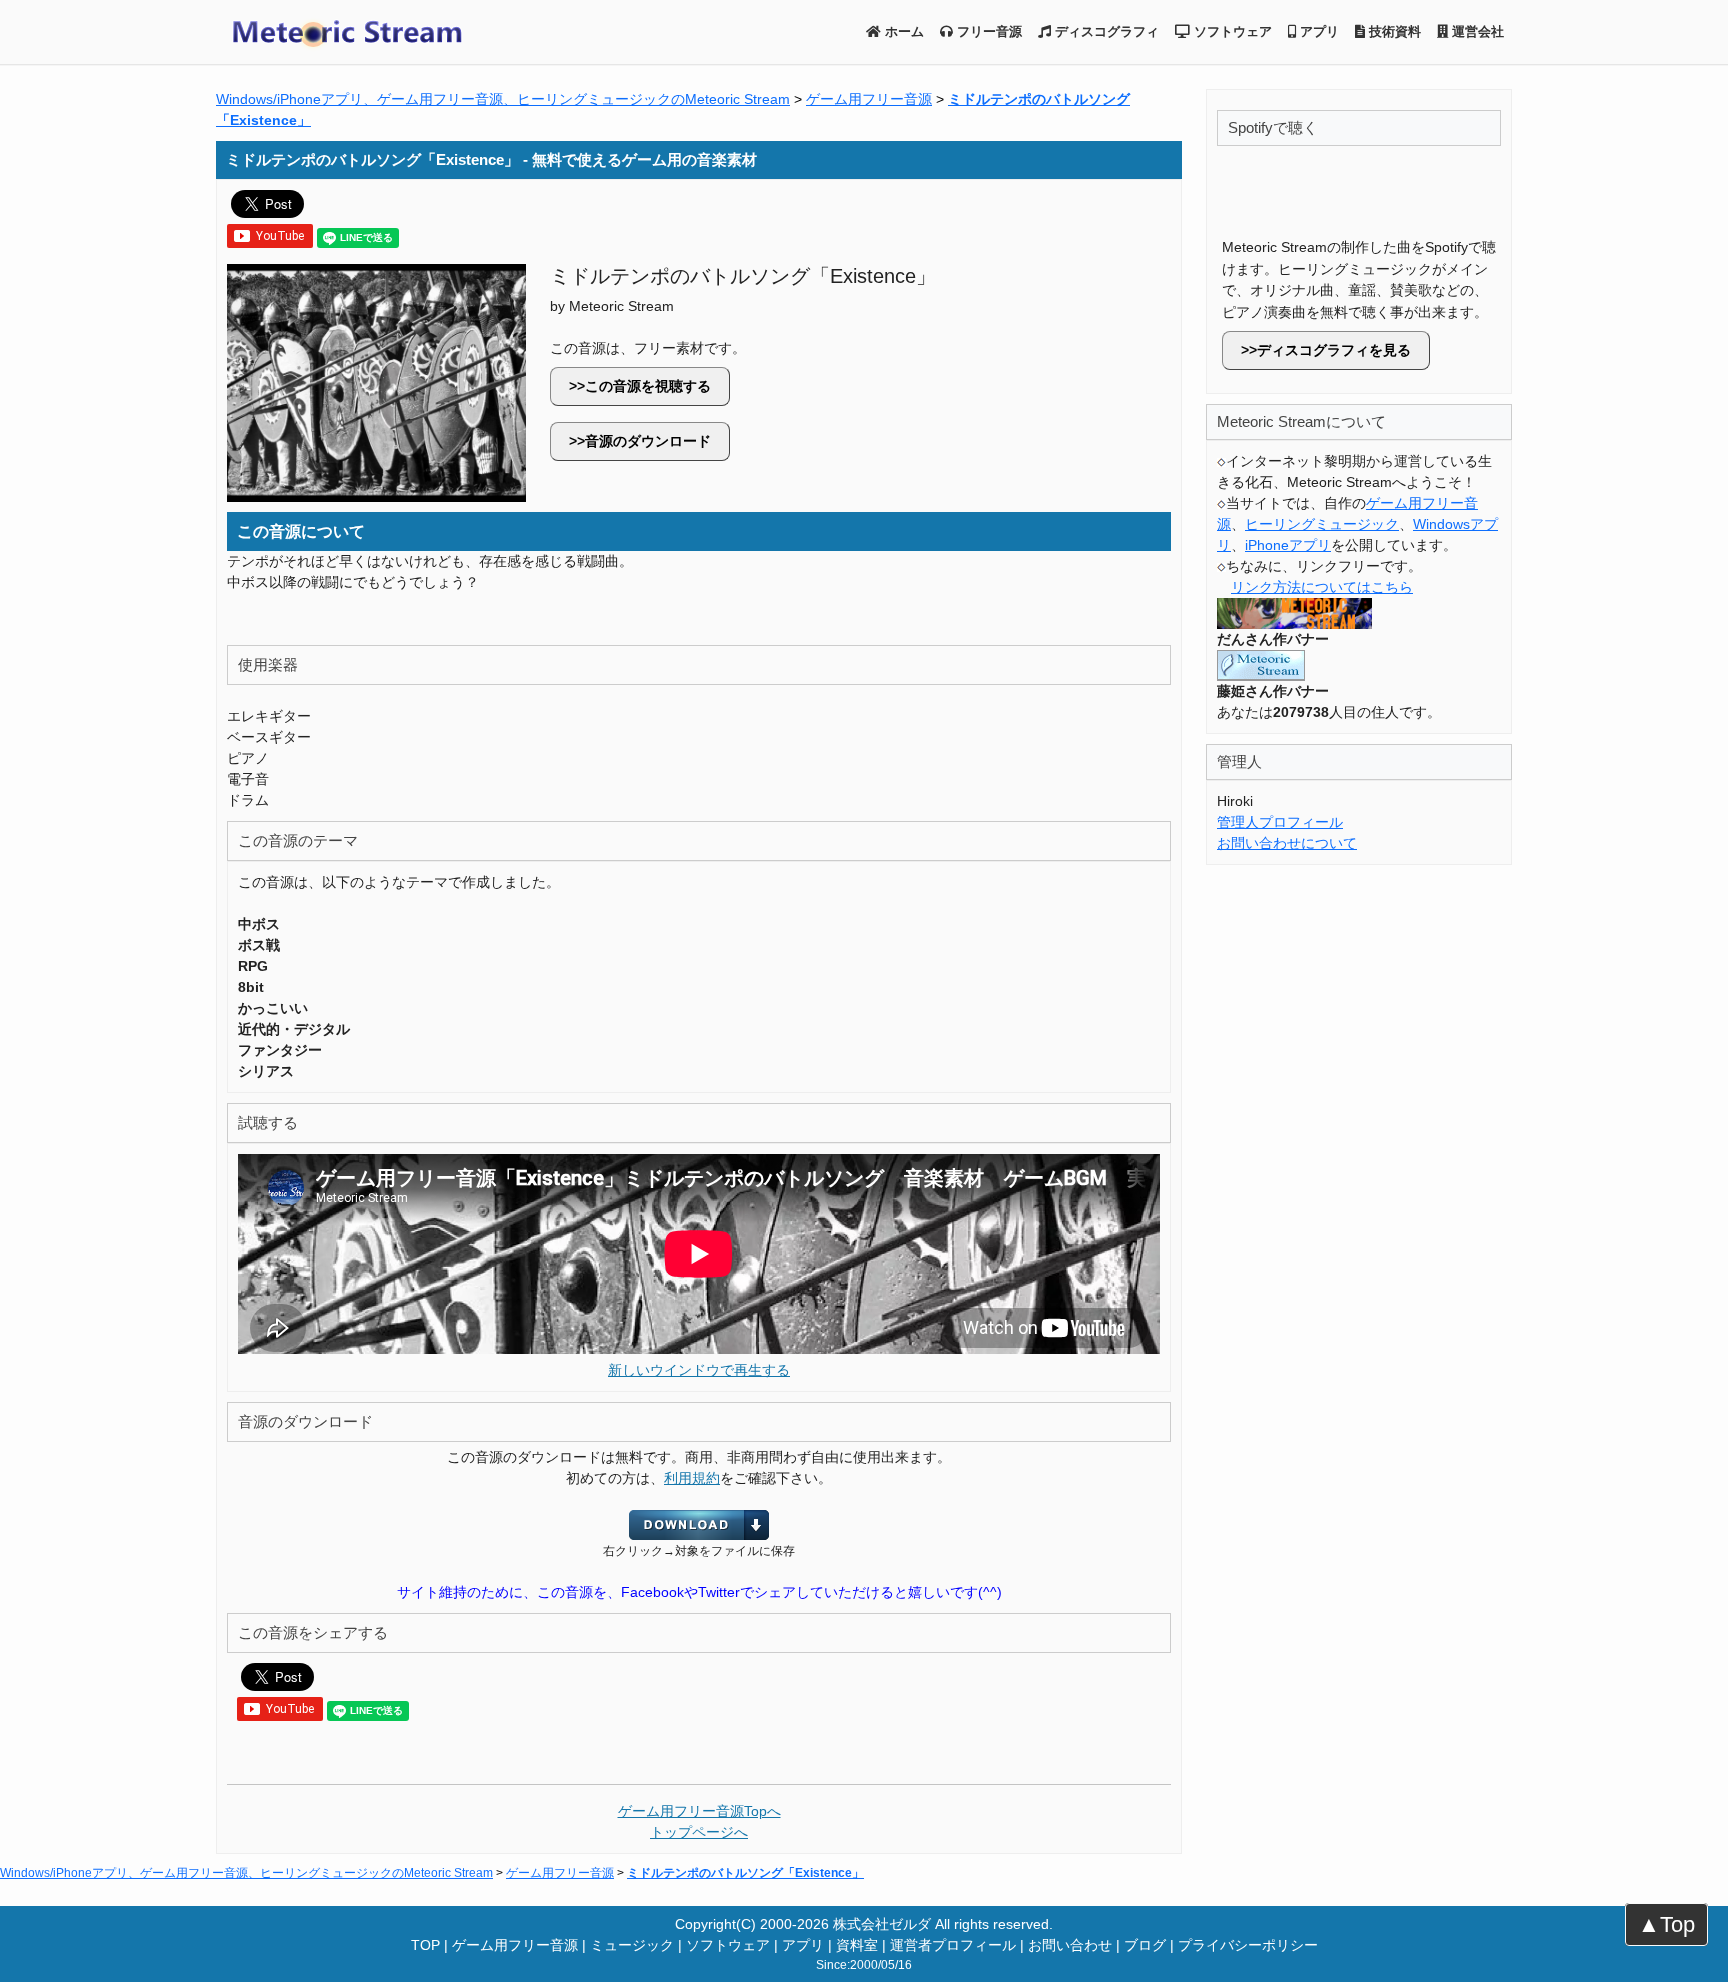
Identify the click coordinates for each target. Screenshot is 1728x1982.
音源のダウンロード (648, 441)
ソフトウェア (1231, 31)
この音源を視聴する (648, 386)
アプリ (1317, 31)
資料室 (857, 1945)
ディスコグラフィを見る (1334, 350)
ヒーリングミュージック (1322, 524)
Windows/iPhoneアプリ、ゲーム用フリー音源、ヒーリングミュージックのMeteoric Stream (503, 99)
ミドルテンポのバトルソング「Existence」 (745, 1873)
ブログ (1145, 1945)
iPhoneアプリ (1288, 545)
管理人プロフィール (1280, 822)
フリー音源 (987, 31)
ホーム (902, 31)
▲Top (1666, 1924)
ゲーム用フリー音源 (869, 99)
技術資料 (1393, 31)
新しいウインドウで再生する (699, 1370)
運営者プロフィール (953, 1945)
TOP (425, 1945)
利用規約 (692, 1478)
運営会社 (1476, 31)
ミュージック (632, 1945)
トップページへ (699, 1832)
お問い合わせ (1070, 1945)
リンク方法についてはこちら (1322, 587)
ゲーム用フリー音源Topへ (699, 1811)
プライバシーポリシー (1248, 1945)
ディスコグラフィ (1105, 31)
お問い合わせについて (1287, 843)
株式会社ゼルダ (882, 1924)
